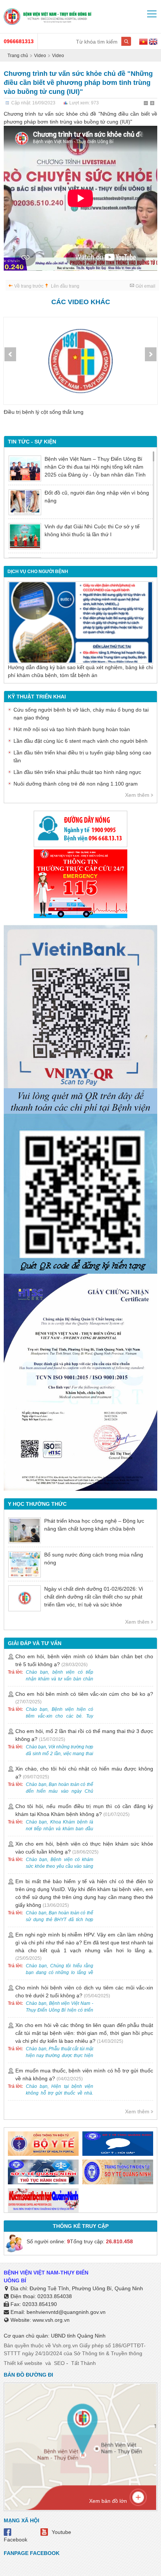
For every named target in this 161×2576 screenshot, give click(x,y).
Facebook (16, 2540)
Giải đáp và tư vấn (35, 1643)
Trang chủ (18, 56)
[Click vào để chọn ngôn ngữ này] (153, 43)
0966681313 (19, 41)
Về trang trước (29, 286)
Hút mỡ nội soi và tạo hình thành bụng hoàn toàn (72, 729)
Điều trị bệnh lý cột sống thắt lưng (44, 412)
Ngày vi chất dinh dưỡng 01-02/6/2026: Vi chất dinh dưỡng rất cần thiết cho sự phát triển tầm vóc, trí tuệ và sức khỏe (94, 1597)
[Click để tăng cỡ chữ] (153, 104)
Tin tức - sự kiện (32, 442)
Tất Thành (83, 2363)
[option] (80, 371)
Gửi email (145, 286)
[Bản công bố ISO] (80, 1382)
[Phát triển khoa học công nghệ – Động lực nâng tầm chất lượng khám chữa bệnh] (25, 1530)
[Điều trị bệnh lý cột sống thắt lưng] (80, 361)
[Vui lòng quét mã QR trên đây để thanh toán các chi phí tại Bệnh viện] (80, 1016)
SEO (59, 2363)
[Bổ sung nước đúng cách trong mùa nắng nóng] (25, 1564)
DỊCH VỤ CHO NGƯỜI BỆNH (38, 572)
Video (40, 56)
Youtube (61, 2532)
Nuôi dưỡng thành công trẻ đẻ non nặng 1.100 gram (76, 784)
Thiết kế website (23, 2363)
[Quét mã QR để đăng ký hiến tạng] (80, 1194)
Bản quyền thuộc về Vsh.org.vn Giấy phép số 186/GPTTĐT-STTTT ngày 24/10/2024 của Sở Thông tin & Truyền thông (75, 2349)
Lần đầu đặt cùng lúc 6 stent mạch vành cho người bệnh (80, 741)
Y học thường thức (37, 1504)
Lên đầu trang (65, 286)
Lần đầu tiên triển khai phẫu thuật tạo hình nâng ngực (77, 772)
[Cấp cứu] (80, 884)
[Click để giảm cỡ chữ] (146, 104)
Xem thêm (137, 795)
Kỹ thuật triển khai (37, 697)
